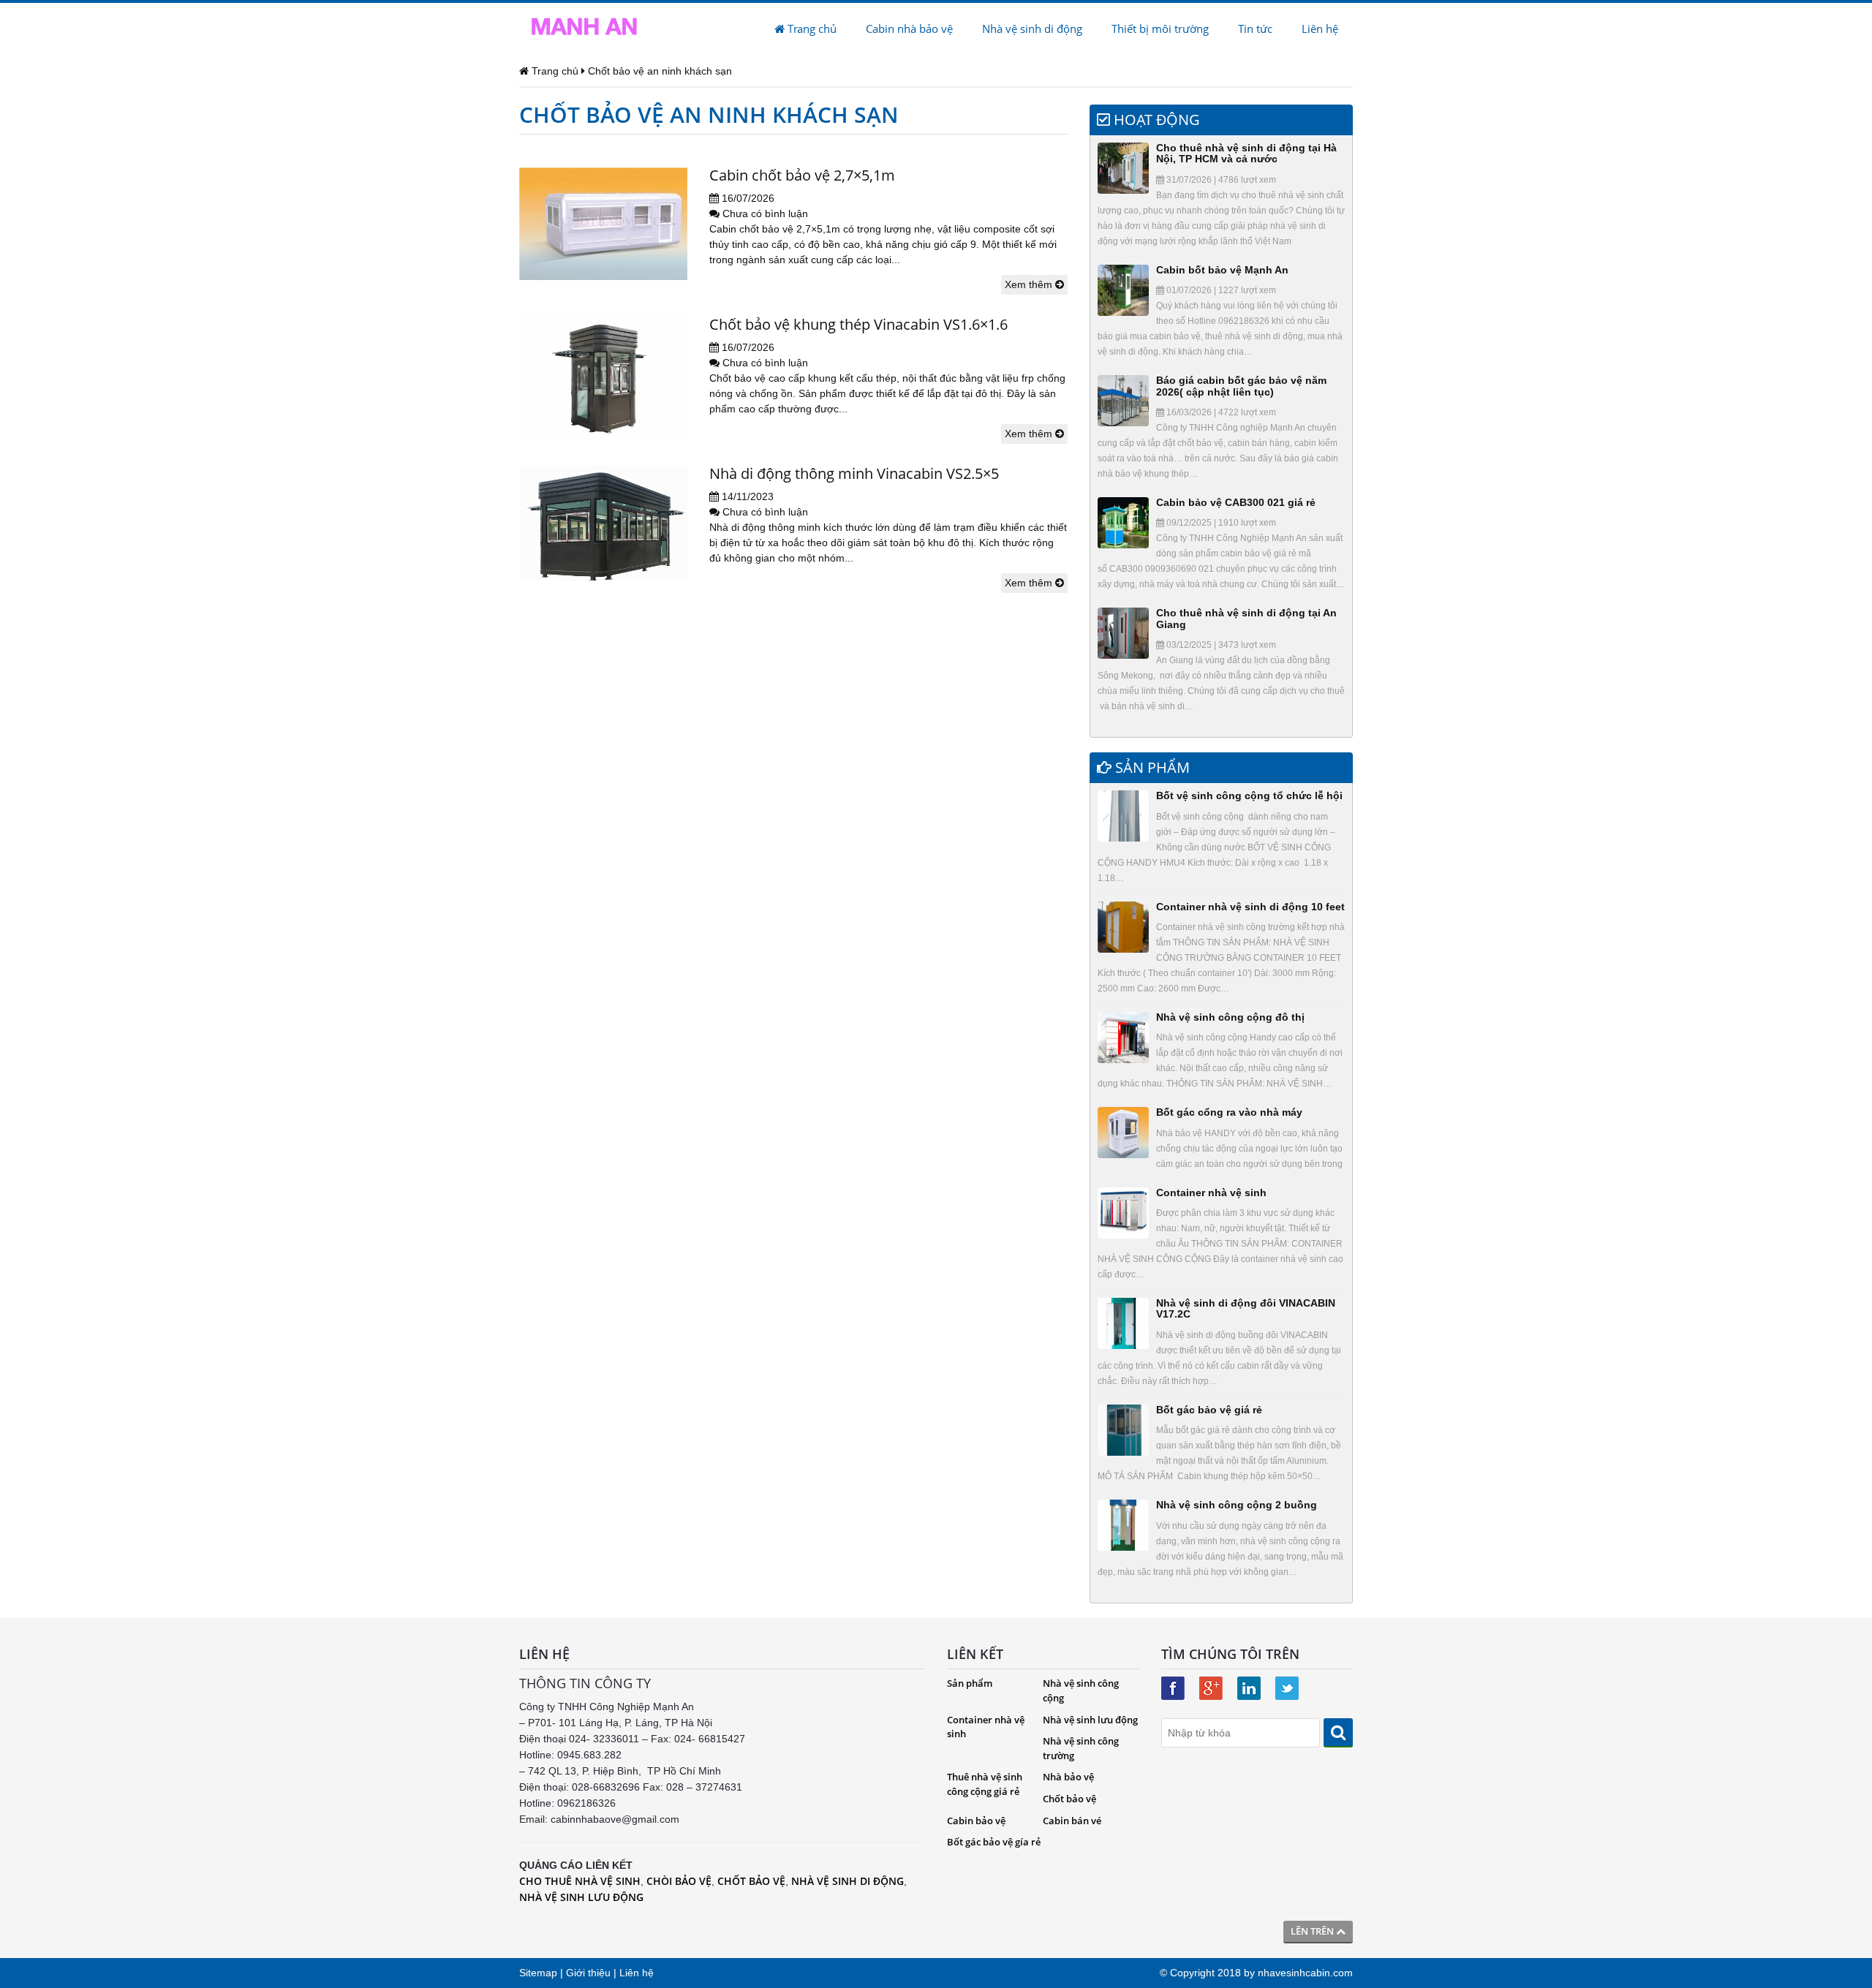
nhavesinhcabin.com (1305, 1973)
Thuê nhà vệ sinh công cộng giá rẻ (985, 1784)
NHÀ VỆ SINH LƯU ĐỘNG (581, 1897)
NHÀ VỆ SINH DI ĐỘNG (848, 1881)
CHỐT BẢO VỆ (751, 1881)
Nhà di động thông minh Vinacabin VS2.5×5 (854, 473)
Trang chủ (811, 29)
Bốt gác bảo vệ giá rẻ (1209, 1410)
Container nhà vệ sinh (1211, 1193)
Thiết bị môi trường (1160, 29)
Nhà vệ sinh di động (1032, 29)
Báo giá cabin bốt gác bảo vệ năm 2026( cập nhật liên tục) (1241, 386)
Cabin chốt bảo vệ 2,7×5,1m (802, 175)
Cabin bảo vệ (976, 1821)
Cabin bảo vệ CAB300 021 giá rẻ (1236, 502)
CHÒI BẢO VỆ (679, 1881)
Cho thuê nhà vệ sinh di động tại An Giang (1246, 618)
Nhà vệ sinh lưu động (1090, 1720)
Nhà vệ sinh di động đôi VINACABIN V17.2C (1246, 1308)
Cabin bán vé (1072, 1821)
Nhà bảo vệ (1068, 1777)
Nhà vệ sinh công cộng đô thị (1230, 1017)
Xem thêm (1030, 284)
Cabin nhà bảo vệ (909, 29)
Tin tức (1255, 29)
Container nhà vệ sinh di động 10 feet (1250, 907)
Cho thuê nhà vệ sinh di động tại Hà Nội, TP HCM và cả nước (1246, 153)
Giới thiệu (588, 1973)
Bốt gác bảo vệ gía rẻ (994, 1842)
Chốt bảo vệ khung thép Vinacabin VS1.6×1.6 (858, 324)
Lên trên (1313, 1931)
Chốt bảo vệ (1069, 1799)
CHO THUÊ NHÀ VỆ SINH (580, 1881)
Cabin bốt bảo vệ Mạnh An (1222, 270)
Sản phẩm (970, 1683)
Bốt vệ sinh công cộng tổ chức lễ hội (1249, 795)
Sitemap (538, 1973)
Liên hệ (1320, 29)
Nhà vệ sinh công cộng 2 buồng (1237, 1505)
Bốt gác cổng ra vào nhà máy (1229, 1112)
